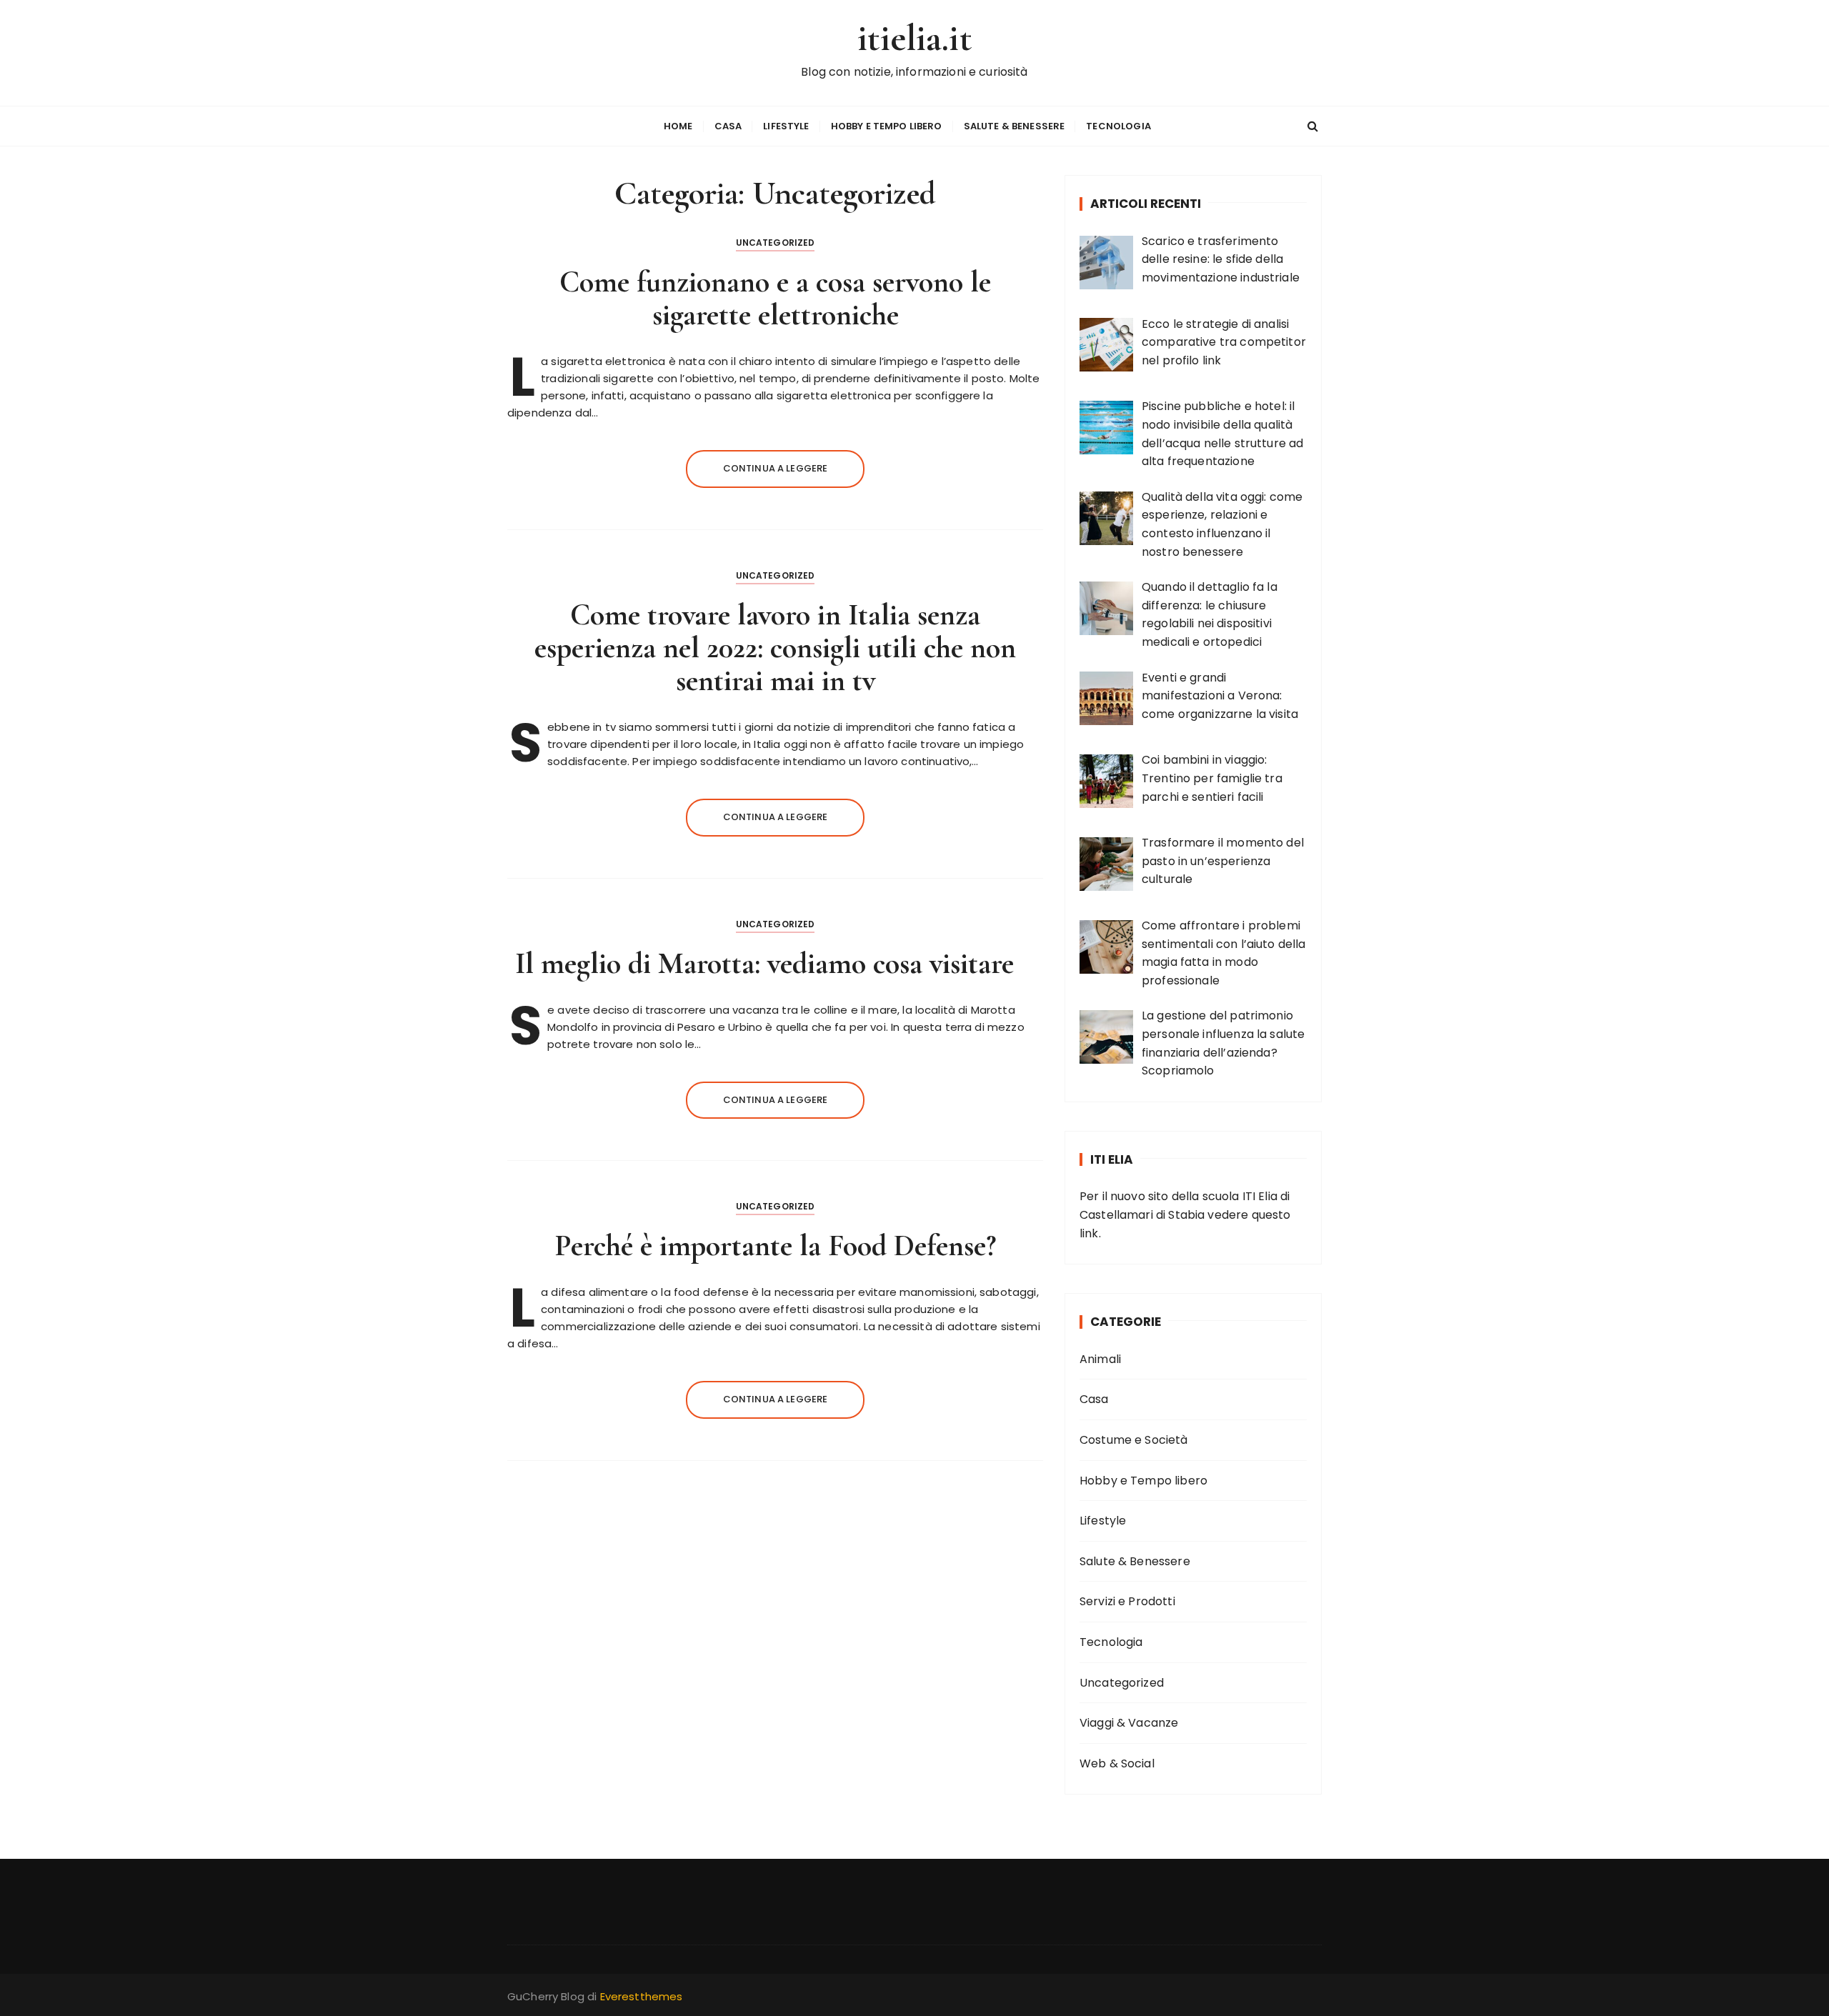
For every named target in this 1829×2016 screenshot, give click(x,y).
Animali (1100, 1359)
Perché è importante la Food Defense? (776, 1246)
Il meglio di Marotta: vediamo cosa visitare (775, 963)
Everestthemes (642, 1996)
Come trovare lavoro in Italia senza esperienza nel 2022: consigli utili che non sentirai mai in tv (775, 648)
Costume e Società (1134, 1440)
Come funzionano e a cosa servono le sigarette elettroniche (775, 298)
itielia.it (914, 38)
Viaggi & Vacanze (1129, 1723)
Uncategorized (776, 243)
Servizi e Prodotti (1127, 1601)
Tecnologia (1118, 126)
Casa (728, 126)
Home (678, 126)
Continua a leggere (776, 468)
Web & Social (1117, 1763)
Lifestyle (786, 126)
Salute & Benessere (1015, 126)
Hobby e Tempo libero (887, 126)
